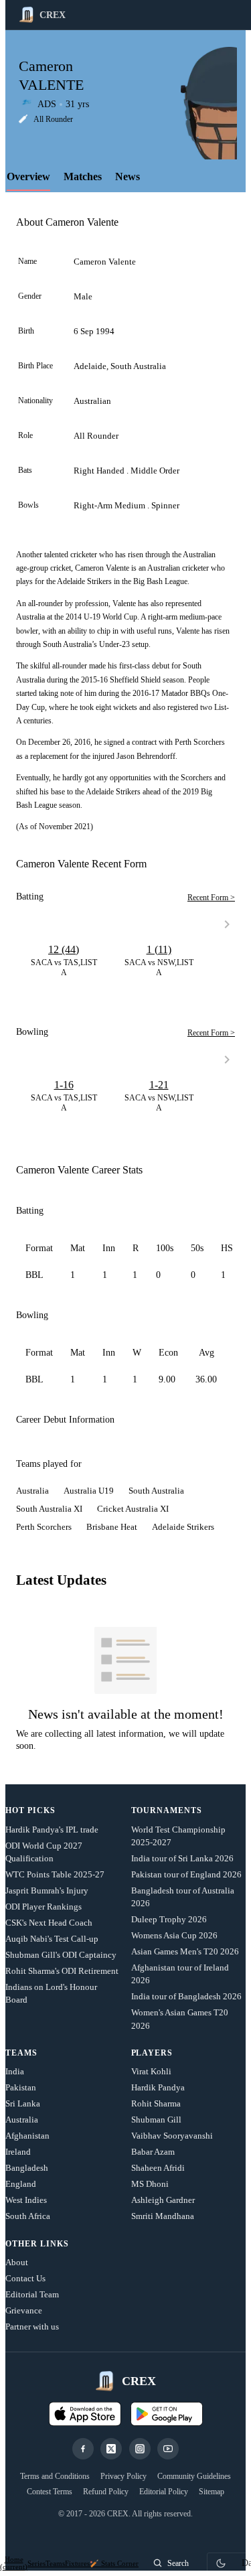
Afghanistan (27, 2136)
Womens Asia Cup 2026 (174, 1935)
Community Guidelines (194, 2476)
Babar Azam (153, 2152)
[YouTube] (168, 2449)
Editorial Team (32, 2294)
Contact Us (25, 2278)
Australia (22, 2120)
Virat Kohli (151, 2071)
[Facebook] (83, 2449)
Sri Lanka (23, 2103)
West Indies (26, 2200)
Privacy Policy (123, 2476)
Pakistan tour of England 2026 (186, 1874)
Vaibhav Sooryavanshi (172, 2136)
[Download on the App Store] (85, 2414)
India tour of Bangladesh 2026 (186, 1996)
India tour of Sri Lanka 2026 (182, 1858)
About (17, 2262)
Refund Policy (106, 2492)
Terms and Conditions (55, 2476)
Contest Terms (50, 2492)
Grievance (24, 2310)
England (21, 2184)
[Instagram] (140, 2449)
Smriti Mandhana (163, 2216)
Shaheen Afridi (158, 2168)
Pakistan (21, 2087)
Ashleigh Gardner (163, 2200)
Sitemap (212, 2492)
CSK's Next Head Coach (49, 1923)
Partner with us (32, 2327)
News (128, 176)
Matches (83, 176)
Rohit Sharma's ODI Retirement (62, 1971)
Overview (28, 176)
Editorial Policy (164, 2492)
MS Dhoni (150, 2184)
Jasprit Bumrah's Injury (47, 1890)
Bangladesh (27, 2168)
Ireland (18, 2152)
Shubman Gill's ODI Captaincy (61, 1955)
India (15, 2071)
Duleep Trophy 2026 (169, 1919)
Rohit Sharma (156, 2103)
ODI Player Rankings (44, 1907)
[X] (111, 2449)
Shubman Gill (156, 2120)
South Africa (28, 2216)
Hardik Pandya (158, 2087)
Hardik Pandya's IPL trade (52, 1830)
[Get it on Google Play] (167, 2414)
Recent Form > (211, 898)
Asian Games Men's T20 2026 (185, 1951)
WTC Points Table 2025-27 (55, 1874)
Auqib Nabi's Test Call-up (52, 1939)
